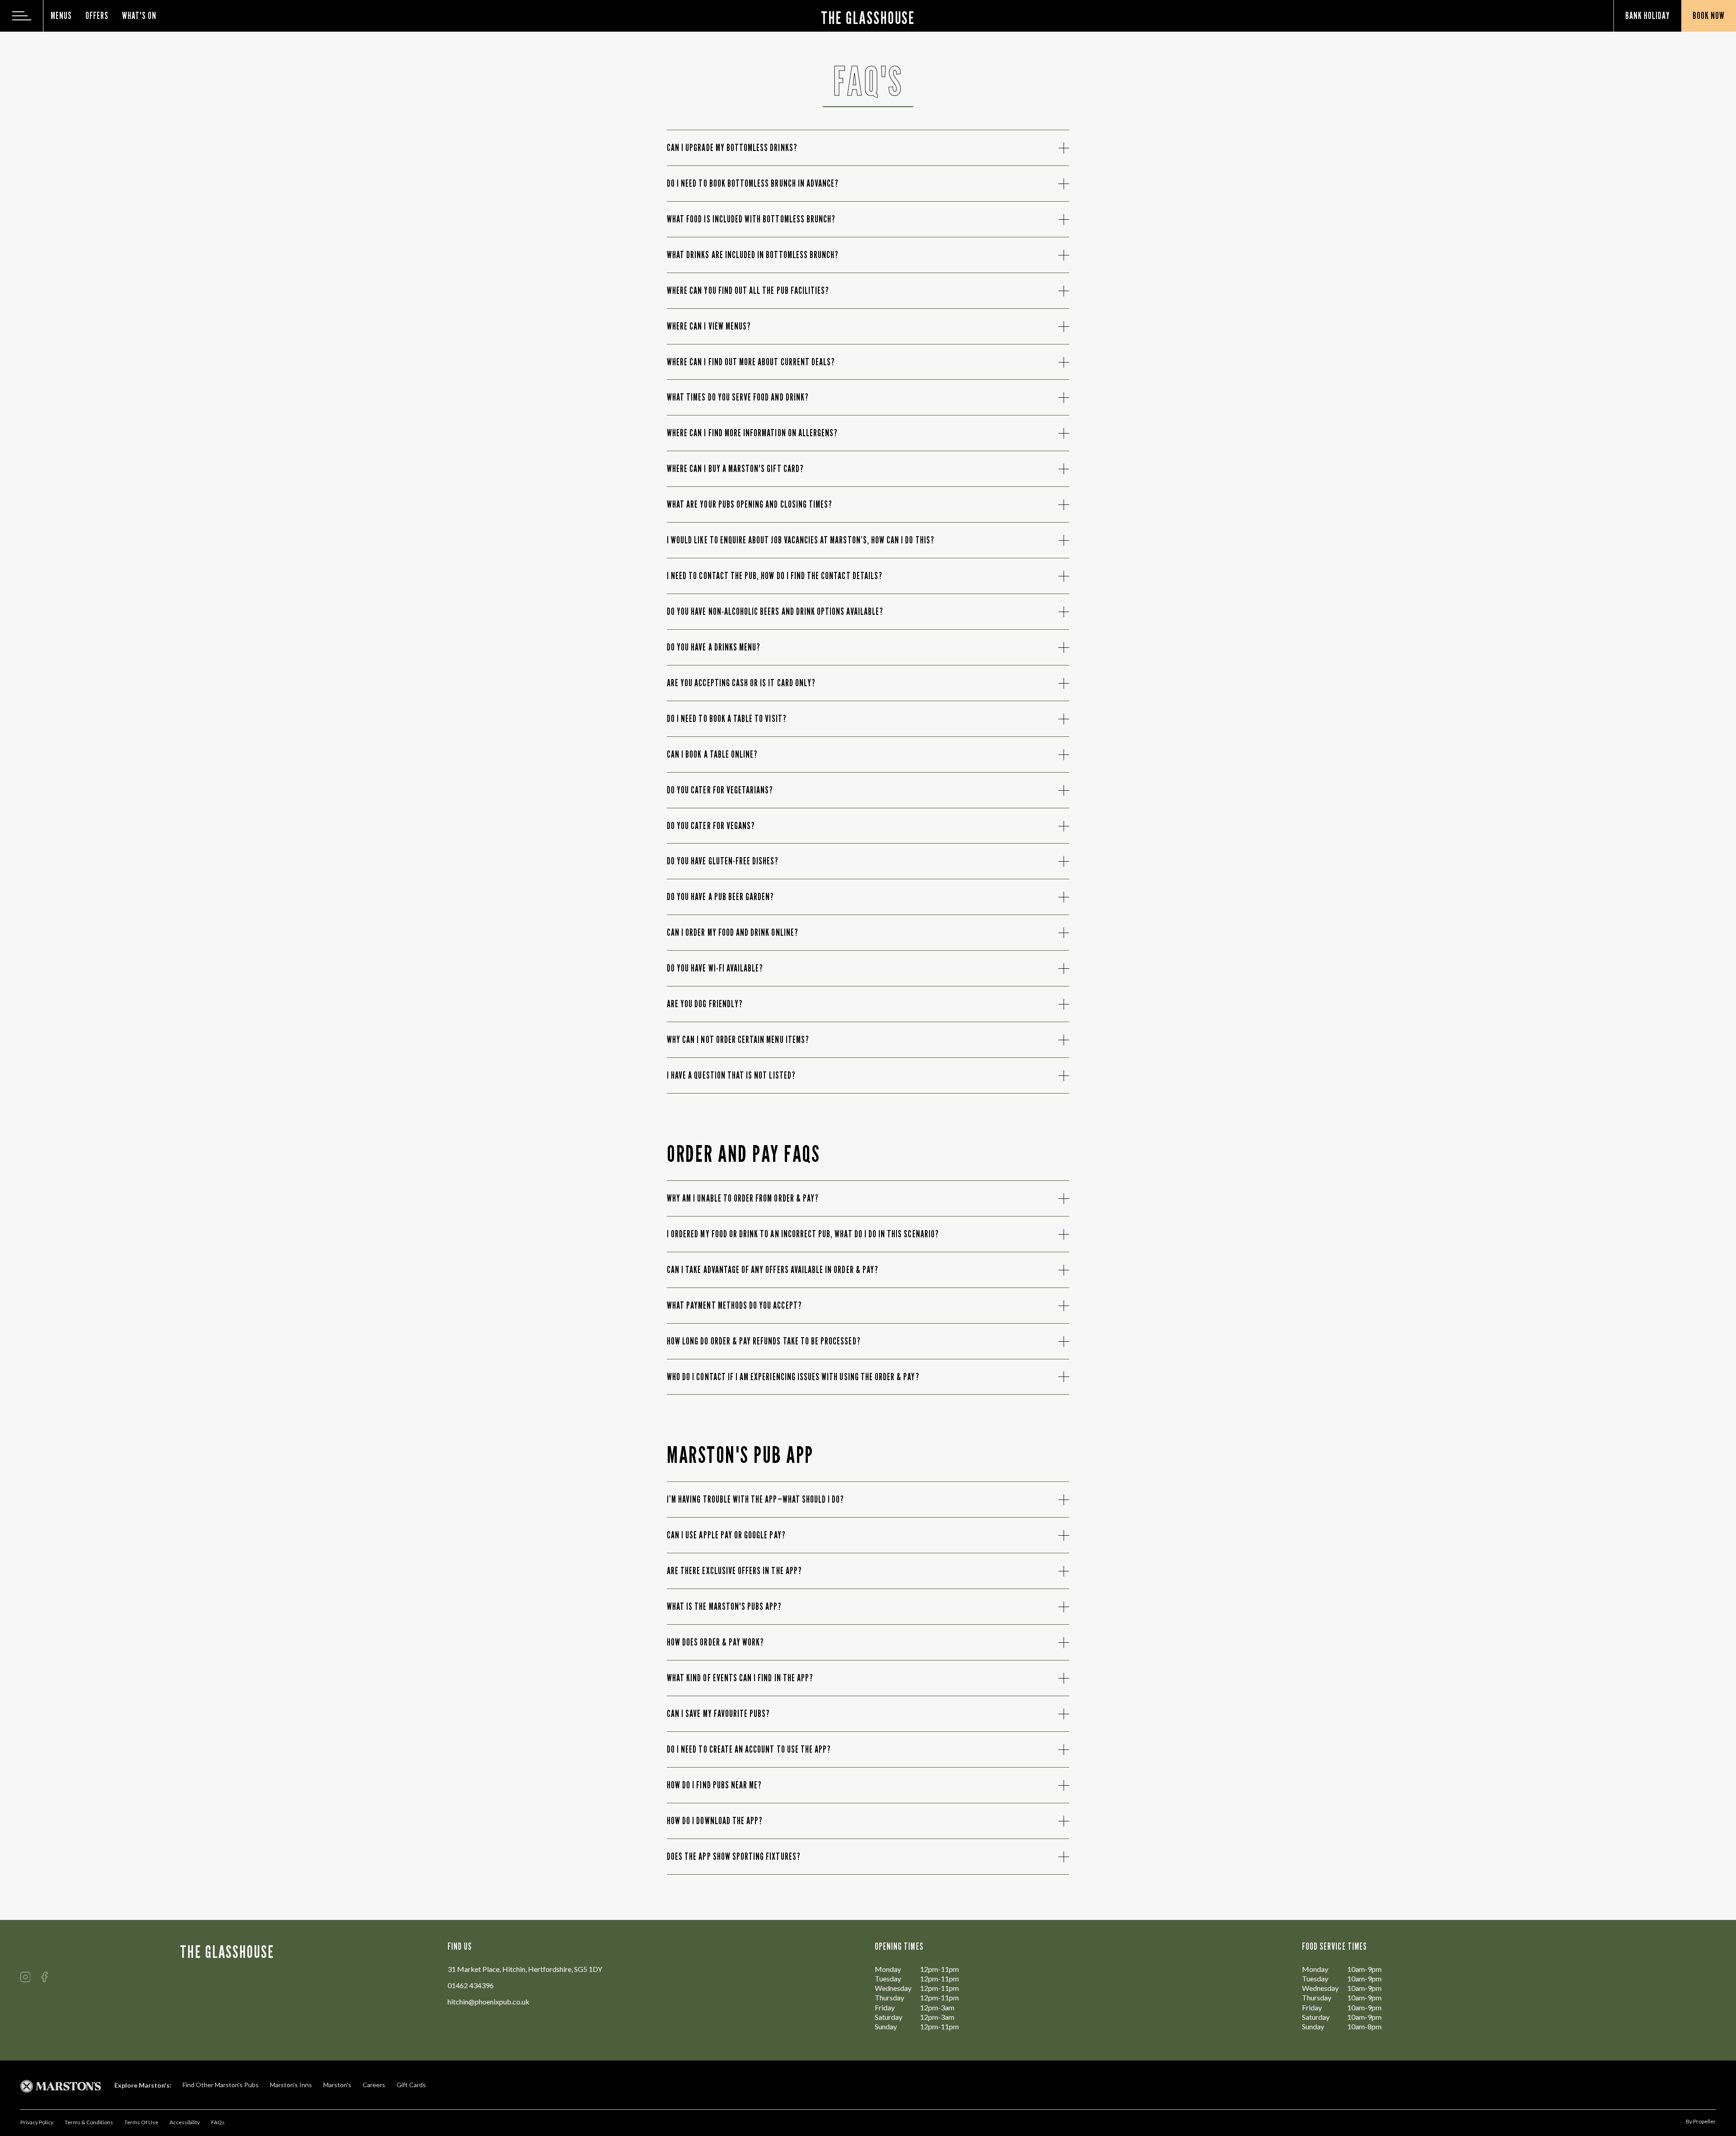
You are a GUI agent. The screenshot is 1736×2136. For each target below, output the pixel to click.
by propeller (1701, 2121)
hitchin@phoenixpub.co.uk (488, 2002)
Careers (374, 2085)
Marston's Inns (291, 2085)
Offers (97, 16)
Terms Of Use (141, 2122)
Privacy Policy (37, 2122)
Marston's (337, 2085)
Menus (61, 16)
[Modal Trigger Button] (22, 16)
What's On (139, 16)
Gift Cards (411, 2085)
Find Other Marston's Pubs (221, 2085)
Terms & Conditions (89, 2122)
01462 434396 (471, 1985)
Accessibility (185, 2122)
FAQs (218, 2122)
